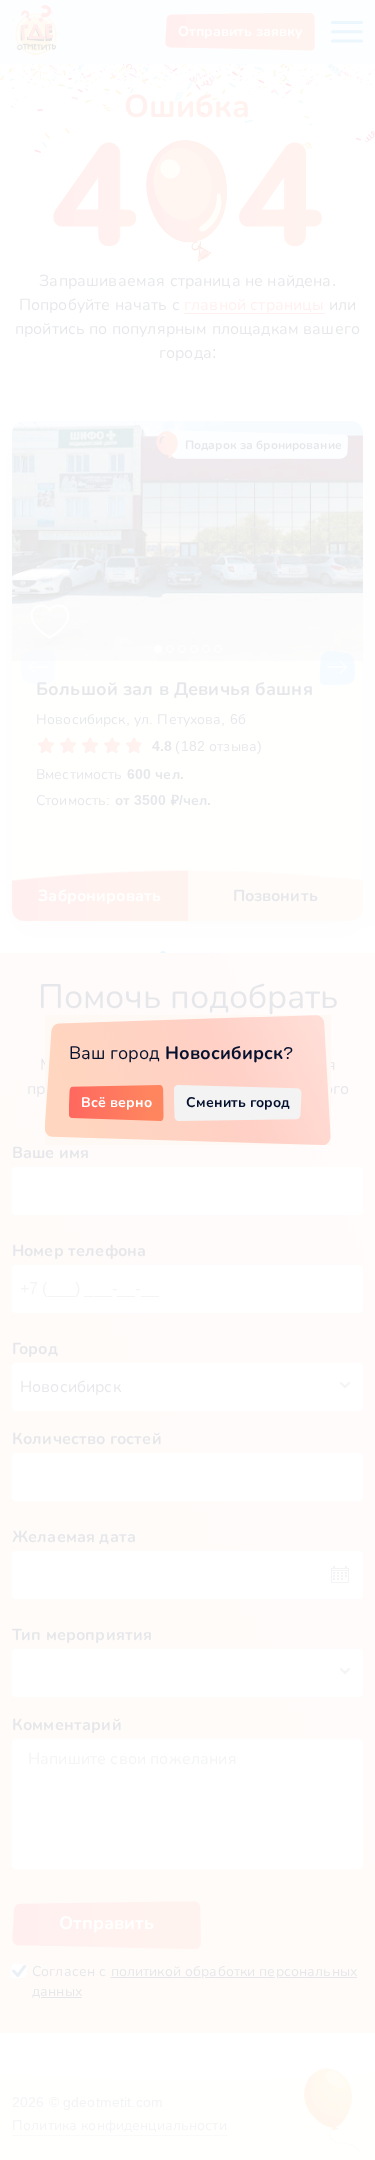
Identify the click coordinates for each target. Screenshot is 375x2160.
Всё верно (116, 1102)
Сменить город (238, 1102)
